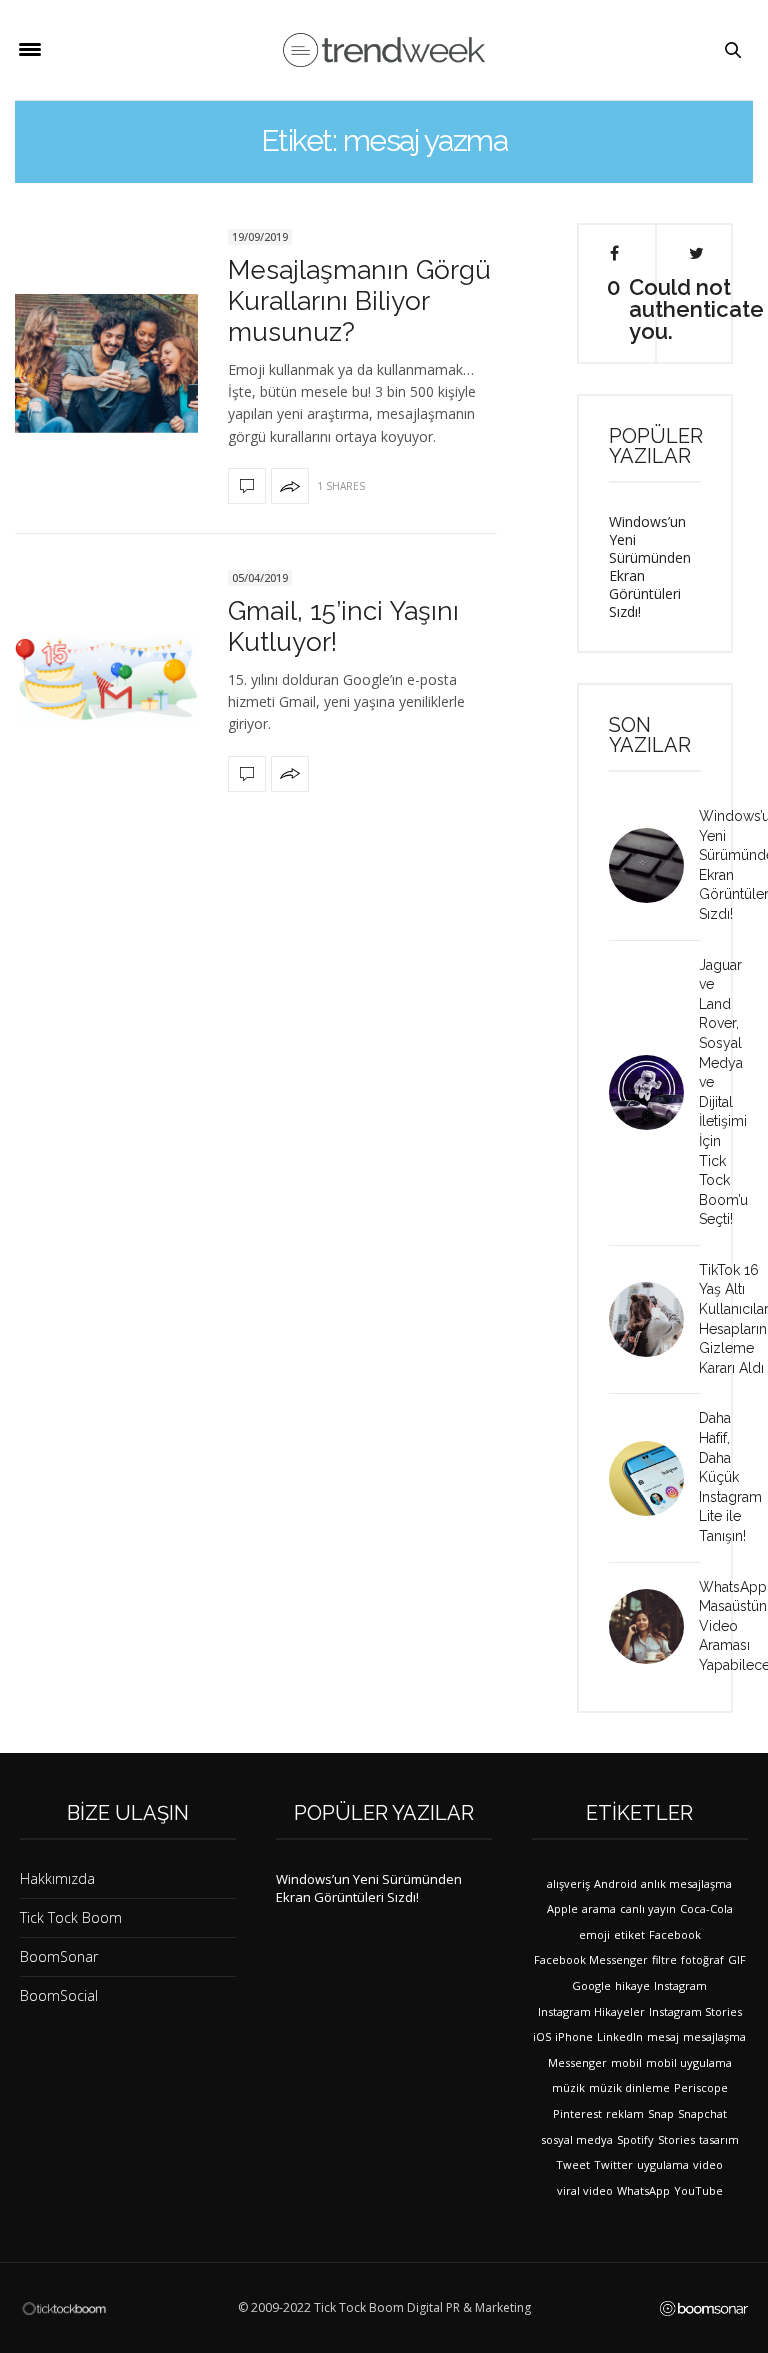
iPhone (574, 2036)
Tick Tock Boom (71, 1917)
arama (599, 1908)
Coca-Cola (706, 1908)
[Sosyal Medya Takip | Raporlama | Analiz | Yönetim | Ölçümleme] (704, 2308)
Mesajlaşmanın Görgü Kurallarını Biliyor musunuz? (359, 301)
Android (615, 1883)
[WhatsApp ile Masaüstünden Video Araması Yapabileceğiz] (654, 1626)
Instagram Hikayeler (591, 2011)
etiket (629, 1934)
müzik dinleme (629, 2087)
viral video (585, 2190)
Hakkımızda (57, 1878)
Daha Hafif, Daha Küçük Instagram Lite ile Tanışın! (730, 1477)
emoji (594, 1934)
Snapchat (702, 2113)
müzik (568, 2087)
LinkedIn (620, 2036)
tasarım (719, 2139)
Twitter (613, 2164)
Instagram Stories (695, 2011)
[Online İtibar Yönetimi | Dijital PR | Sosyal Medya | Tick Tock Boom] (64, 2307)
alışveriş (568, 1883)
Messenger (577, 2062)
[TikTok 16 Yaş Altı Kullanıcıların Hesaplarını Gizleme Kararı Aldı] (654, 1319)
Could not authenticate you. (696, 308)
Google (591, 1985)
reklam (625, 2113)
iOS (542, 2036)
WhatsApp (643, 2190)
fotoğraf (702, 1959)
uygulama (663, 2164)
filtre (664, 1959)
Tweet (573, 2164)
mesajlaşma (714, 2036)
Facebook (675, 1934)
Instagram (680, 1985)
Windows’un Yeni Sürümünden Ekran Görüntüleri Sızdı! (650, 566)
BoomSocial (59, 1995)
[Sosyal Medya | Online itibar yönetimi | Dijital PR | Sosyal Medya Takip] (384, 50)
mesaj (663, 2036)
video (708, 2164)
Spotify (635, 2139)
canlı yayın (648, 1908)
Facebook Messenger (591, 1959)
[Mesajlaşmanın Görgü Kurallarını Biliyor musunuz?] (106, 363)
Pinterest (577, 2113)
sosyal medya (577, 2139)
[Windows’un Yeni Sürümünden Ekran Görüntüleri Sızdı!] (654, 865)
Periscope (701, 2087)
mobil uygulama (689, 2062)
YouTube (698, 2190)
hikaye (632, 1985)
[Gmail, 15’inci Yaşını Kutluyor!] (106, 678)
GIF (737, 1959)
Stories (676, 2139)
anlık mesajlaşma (686, 1883)
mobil (626, 2062)
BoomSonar (59, 1956)
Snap (661, 2113)
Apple (562, 1908)
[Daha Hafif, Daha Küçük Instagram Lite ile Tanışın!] (654, 1478)
